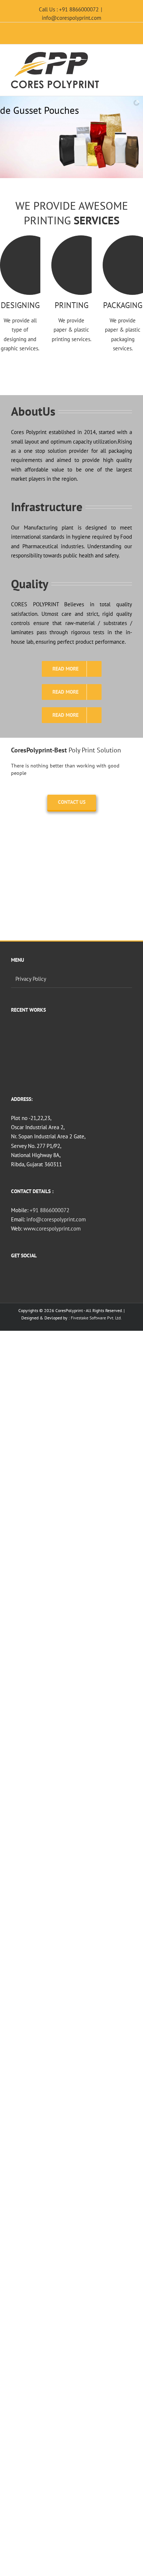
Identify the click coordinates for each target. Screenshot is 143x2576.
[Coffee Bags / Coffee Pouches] (24, 1037)
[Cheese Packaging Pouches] (24, 1064)
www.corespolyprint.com (52, 1229)
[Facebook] (62, 1275)
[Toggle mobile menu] (129, 57)
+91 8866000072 (49, 1210)
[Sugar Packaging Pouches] (104, 1037)
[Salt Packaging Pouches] (50, 1064)
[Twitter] (71, 1275)
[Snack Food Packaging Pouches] (77, 1037)
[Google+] (81, 1275)
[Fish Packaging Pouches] (50, 1037)
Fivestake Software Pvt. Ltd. (96, 1318)
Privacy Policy (31, 979)
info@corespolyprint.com (71, 18)
